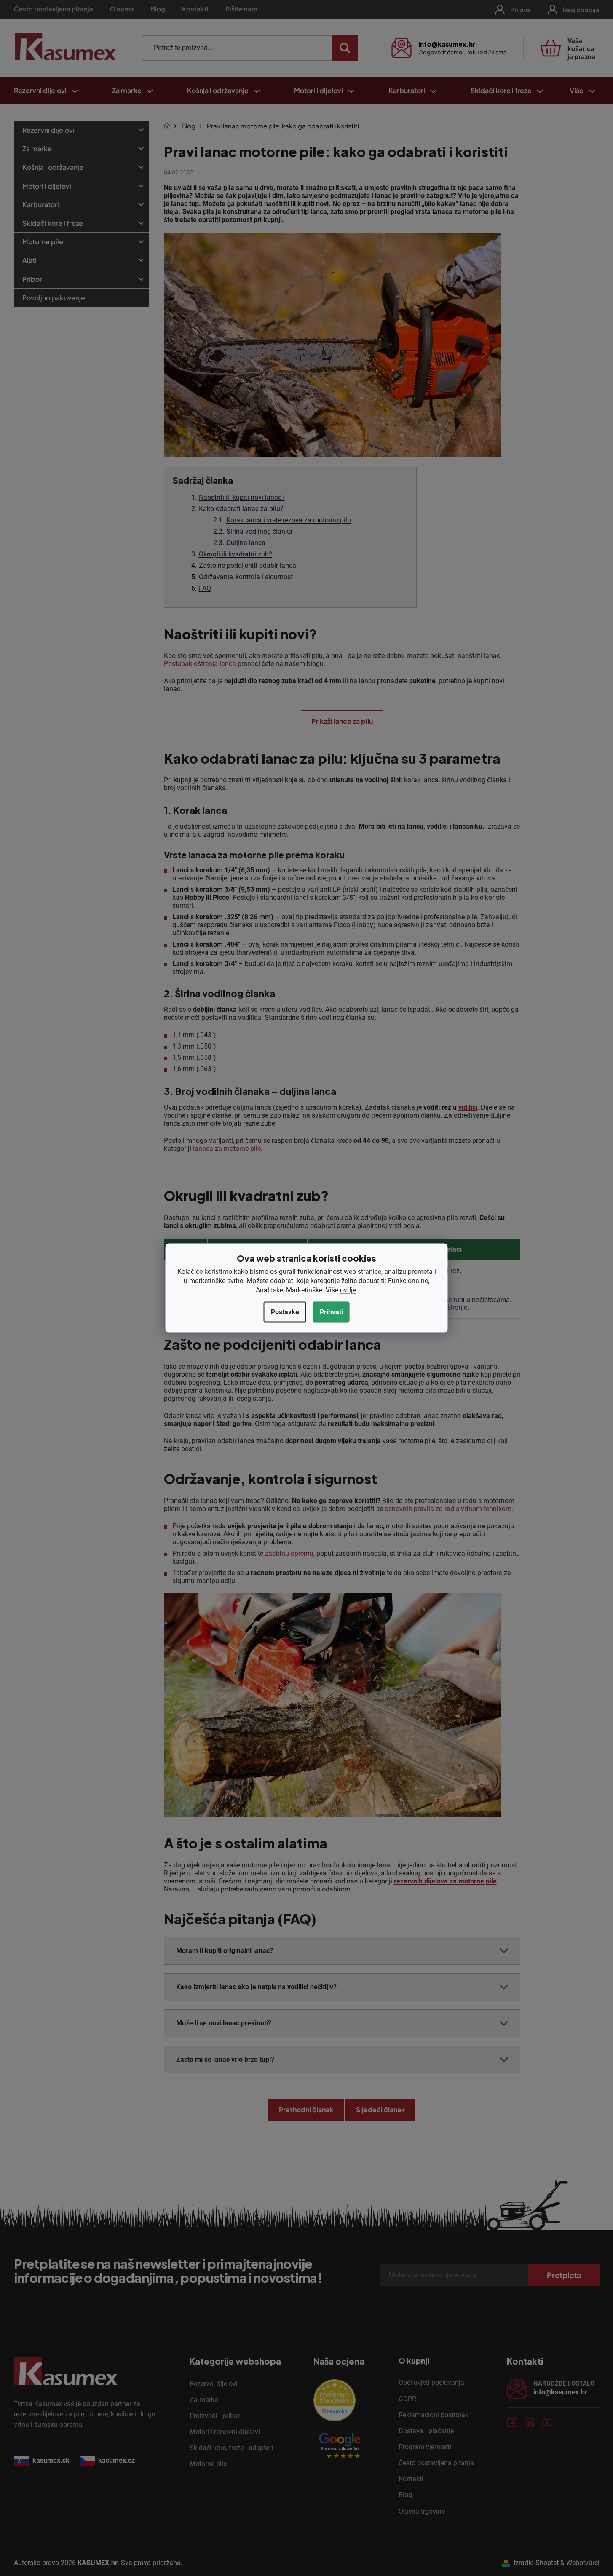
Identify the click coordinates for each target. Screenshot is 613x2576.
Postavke (285, 1312)
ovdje (348, 1290)
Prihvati (331, 1312)
